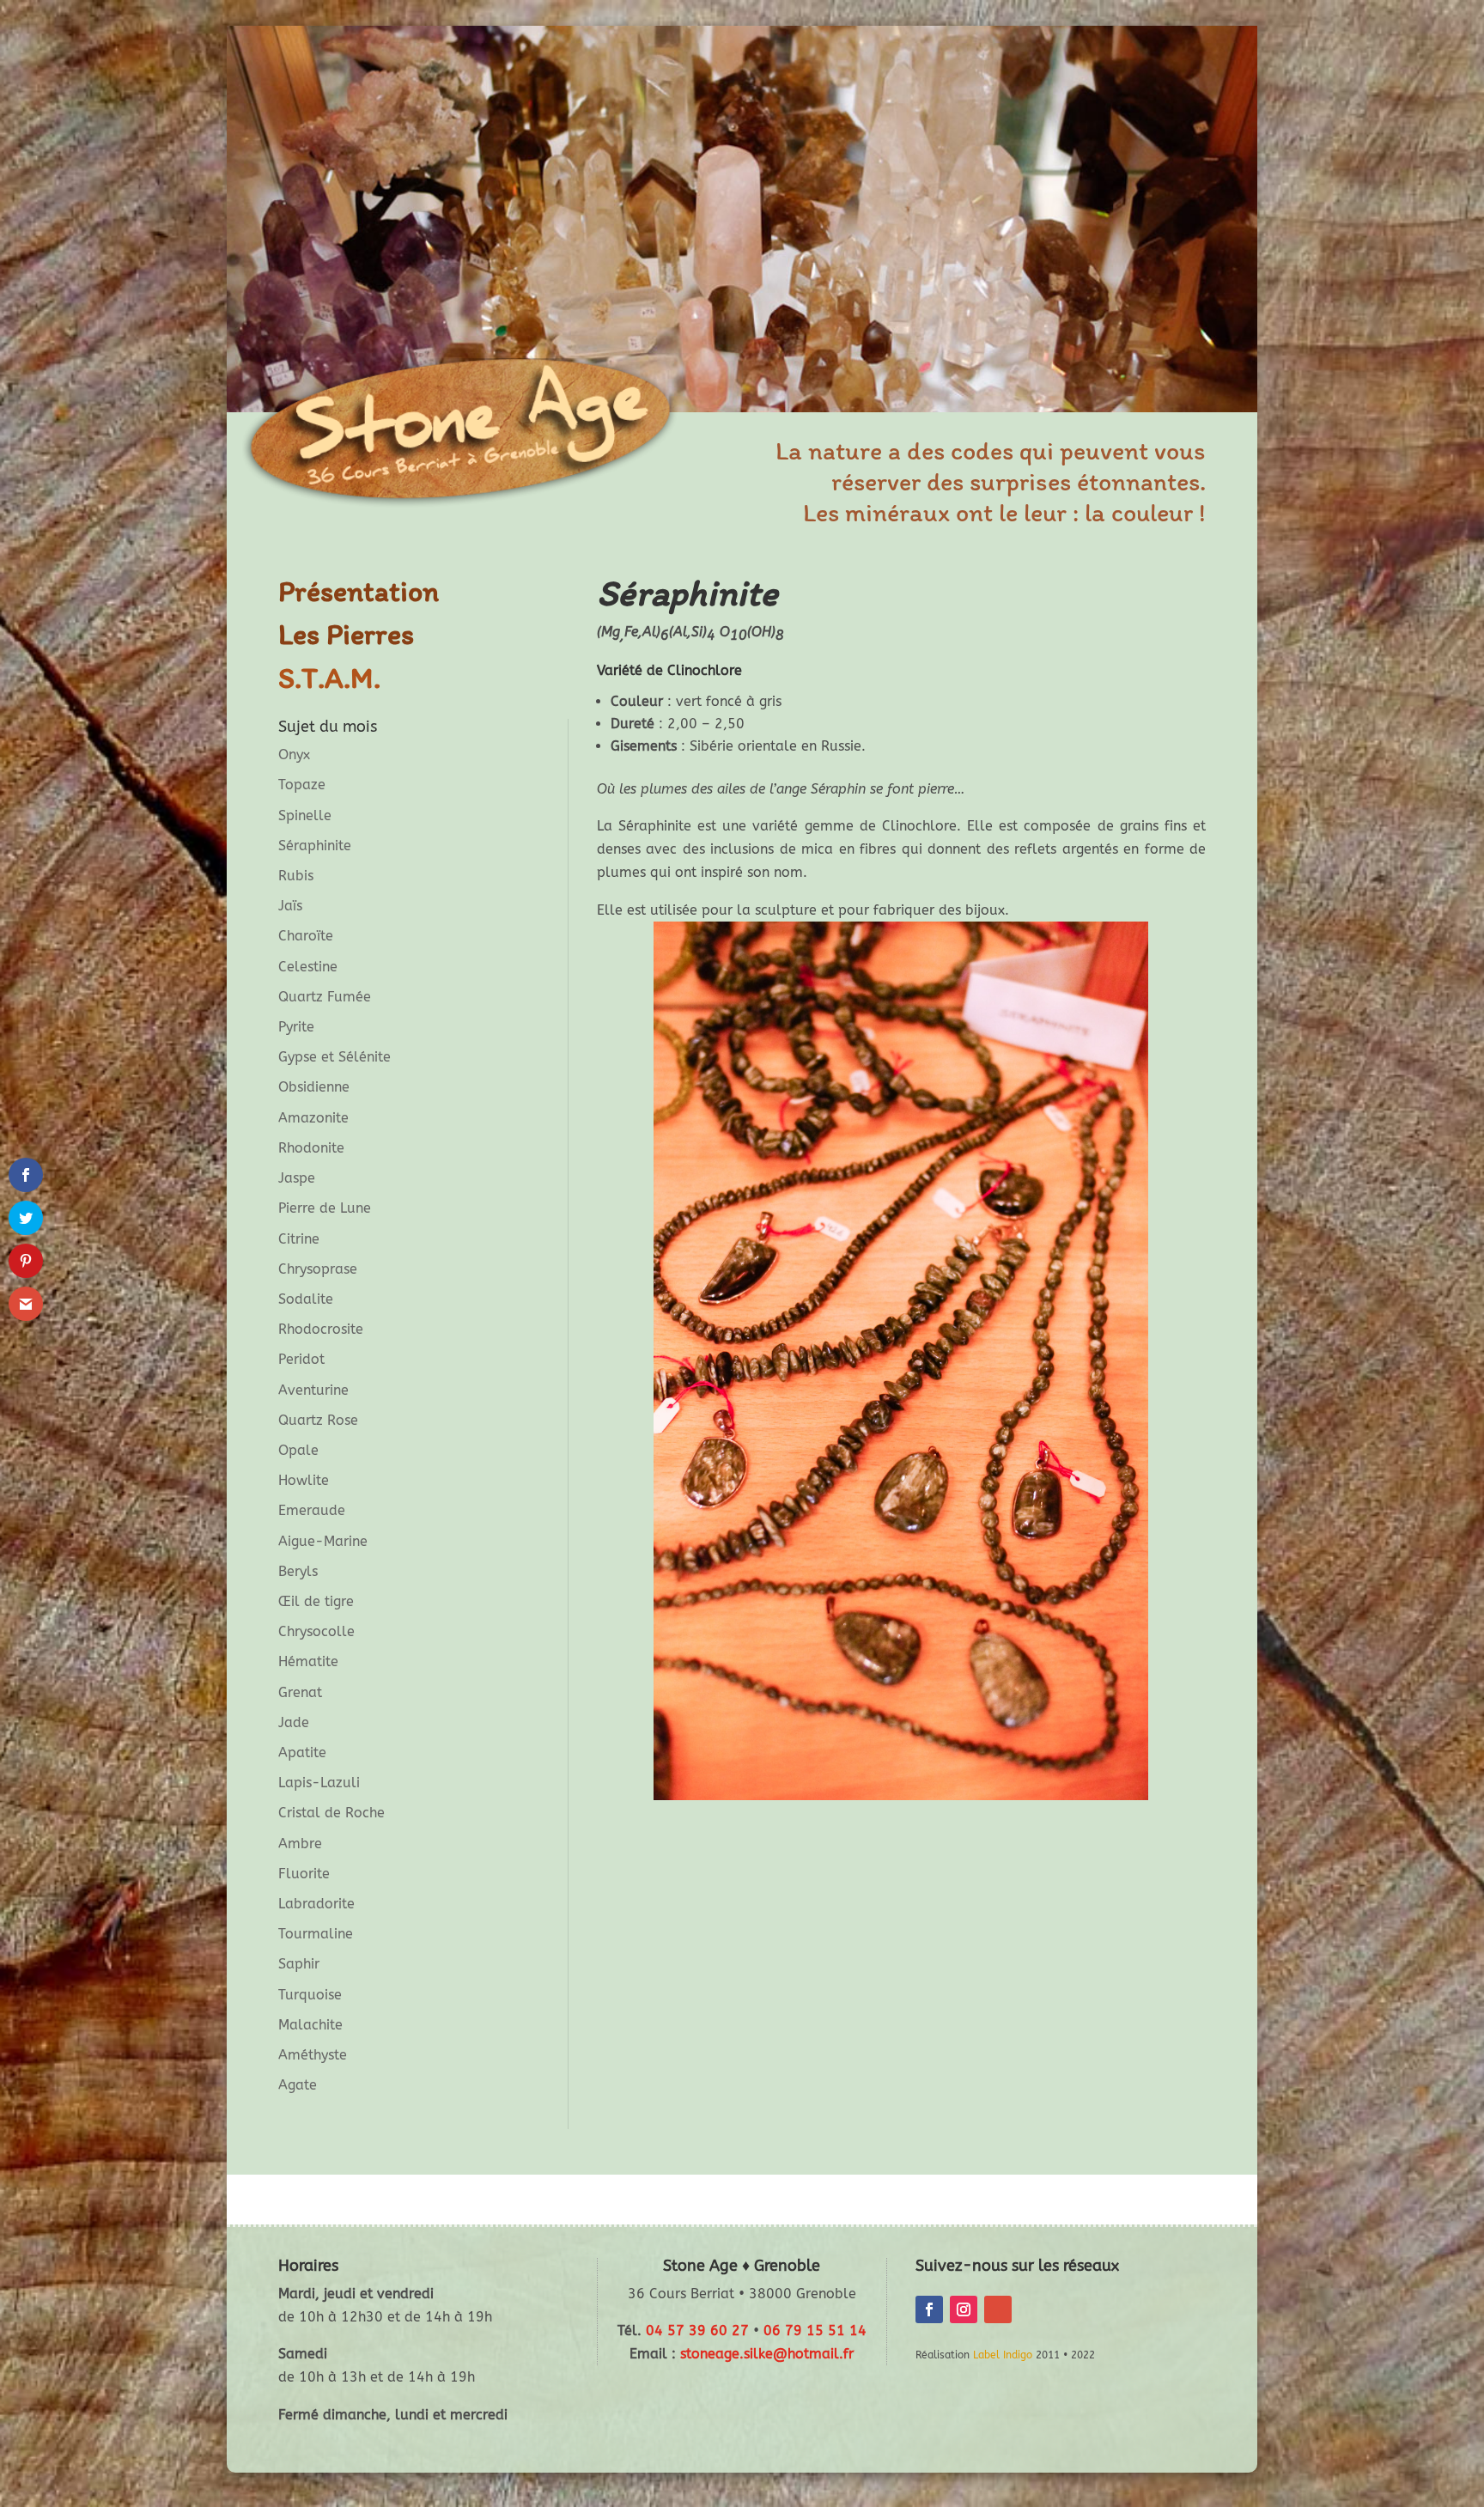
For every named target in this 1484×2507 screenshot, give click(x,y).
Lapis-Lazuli (319, 1783)
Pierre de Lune (325, 1208)
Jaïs (290, 906)
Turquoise (310, 1995)
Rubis (296, 876)
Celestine (308, 967)
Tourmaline (316, 1934)
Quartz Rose (318, 1420)
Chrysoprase (318, 1269)
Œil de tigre (316, 1601)
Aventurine (313, 1390)
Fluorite (304, 1874)
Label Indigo (1003, 2355)
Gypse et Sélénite (335, 1057)
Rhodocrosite (321, 1329)
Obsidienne (314, 1087)
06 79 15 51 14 (815, 2331)
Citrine (299, 1239)
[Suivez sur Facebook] (929, 2309)
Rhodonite (311, 1148)
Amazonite (313, 1118)
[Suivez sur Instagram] (964, 2309)
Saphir (299, 1964)
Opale (298, 1450)
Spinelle (305, 815)
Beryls (298, 1571)
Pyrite (296, 1027)
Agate (298, 2085)
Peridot (301, 1359)
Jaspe (297, 1178)
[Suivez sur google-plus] (998, 2309)
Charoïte (306, 936)
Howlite (304, 1480)
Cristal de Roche (331, 1813)
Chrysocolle (316, 1631)
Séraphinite (315, 846)
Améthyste (313, 2055)
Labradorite (316, 1904)
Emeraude (312, 1510)
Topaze (302, 785)
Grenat (300, 1692)
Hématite (308, 1661)
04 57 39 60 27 (697, 2331)
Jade (294, 1722)
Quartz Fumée (325, 997)
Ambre (300, 1844)
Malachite (310, 2025)
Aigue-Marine (323, 1541)
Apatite (302, 1752)
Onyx (294, 755)
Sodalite (306, 1299)
